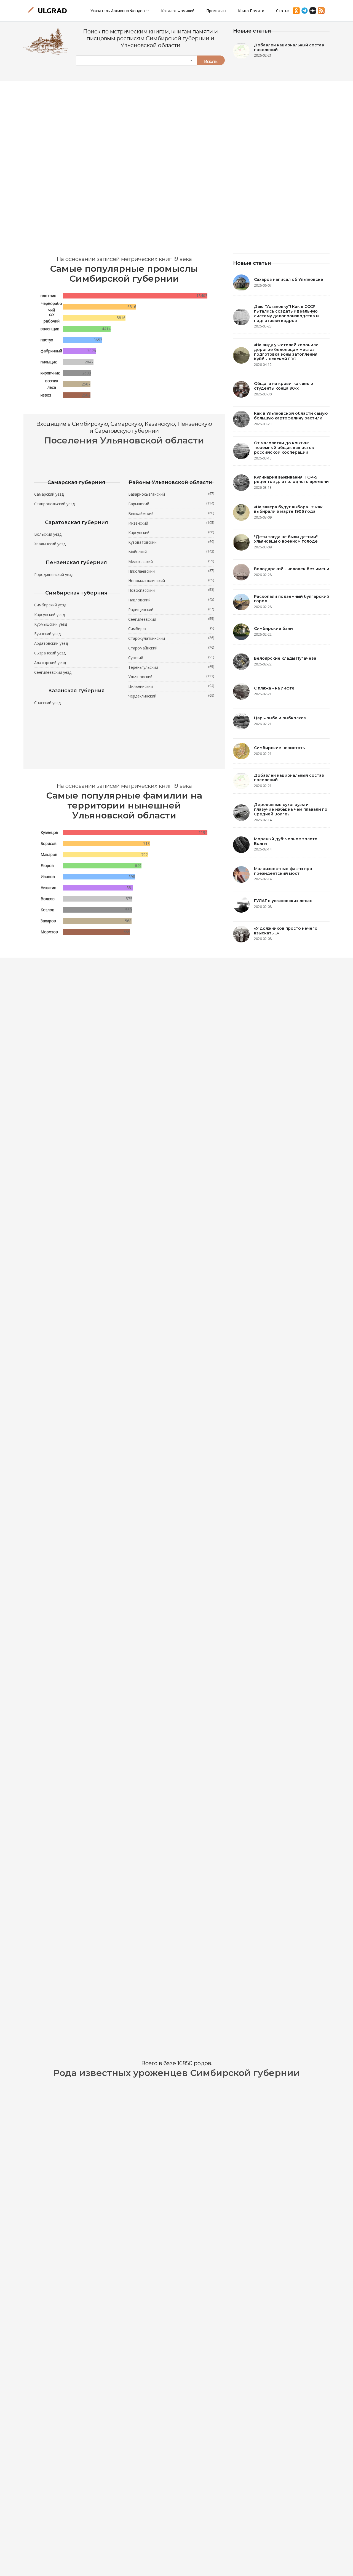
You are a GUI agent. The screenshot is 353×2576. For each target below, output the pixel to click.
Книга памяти (251, 11)
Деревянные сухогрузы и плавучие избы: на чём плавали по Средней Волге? (291, 809)
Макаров (49, 854)
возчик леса (52, 384)
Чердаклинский (171, 696)
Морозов (49, 932)
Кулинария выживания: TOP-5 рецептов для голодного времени (291, 479)
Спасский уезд (47, 703)
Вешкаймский (171, 513)
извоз (46, 395)
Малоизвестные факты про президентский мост (283, 871)
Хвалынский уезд (50, 544)
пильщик (49, 362)
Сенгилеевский (171, 619)
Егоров (47, 866)
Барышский (171, 504)
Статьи (283, 11)
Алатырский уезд (50, 663)
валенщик (50, 329)
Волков (48, 899)
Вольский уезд (48, 534)
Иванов (48, 877)
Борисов (49, 843)
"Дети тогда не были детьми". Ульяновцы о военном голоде (286, 539)
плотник (48, 296)
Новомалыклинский (171, 580)
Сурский (171, 657)
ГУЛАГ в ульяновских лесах (283, 901)
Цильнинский (171, 686)
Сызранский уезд (50, 653)
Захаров (48, 921)
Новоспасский (171, 590)
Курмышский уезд (51, 624)
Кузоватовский (171, 542)
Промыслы (216, 11)
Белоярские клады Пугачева (285, 658)
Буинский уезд (47, 634)
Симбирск (171, 628)
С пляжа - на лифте (274, 688)
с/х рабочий (52, 318)
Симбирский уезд (50, 605)
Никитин (48, 888)
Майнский (171, 552)
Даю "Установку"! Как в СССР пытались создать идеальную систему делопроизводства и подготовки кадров (286, 313)
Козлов (47, 910)
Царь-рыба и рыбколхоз (280, 718)
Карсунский (171, 532)
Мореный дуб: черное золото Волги (286, 841)
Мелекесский (171, 561)
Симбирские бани (273, 628)
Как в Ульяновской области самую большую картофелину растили (291, 416)
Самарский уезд (49, 494)
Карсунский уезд (50, 615)
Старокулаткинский (171, 638)
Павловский (171, 600)
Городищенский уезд (54, 574)
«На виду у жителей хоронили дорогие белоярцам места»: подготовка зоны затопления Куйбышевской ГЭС (286, 352)
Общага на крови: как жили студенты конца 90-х (284, 386)
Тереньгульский (171, 667)
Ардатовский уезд (51, 643)
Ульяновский (171, 677)
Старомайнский (171, 648)
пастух (47, 340)
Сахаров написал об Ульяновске (289, 279)
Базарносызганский (171, 494)
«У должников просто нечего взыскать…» (286, 931)
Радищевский (171, 609)
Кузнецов (49, 832)
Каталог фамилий (178, 11)
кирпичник (50, 373)
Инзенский (171, 523)
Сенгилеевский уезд (53, 672)
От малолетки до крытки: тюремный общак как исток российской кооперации (284, 448)
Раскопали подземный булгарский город (292, 599)
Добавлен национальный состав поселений (289, 47)
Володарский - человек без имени (292, 569)
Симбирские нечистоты (280, 748)
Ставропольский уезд (54, 504)
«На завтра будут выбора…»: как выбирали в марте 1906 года (288, 509)
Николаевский (171, 571)
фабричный (51, 351)
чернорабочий (52, 307)
